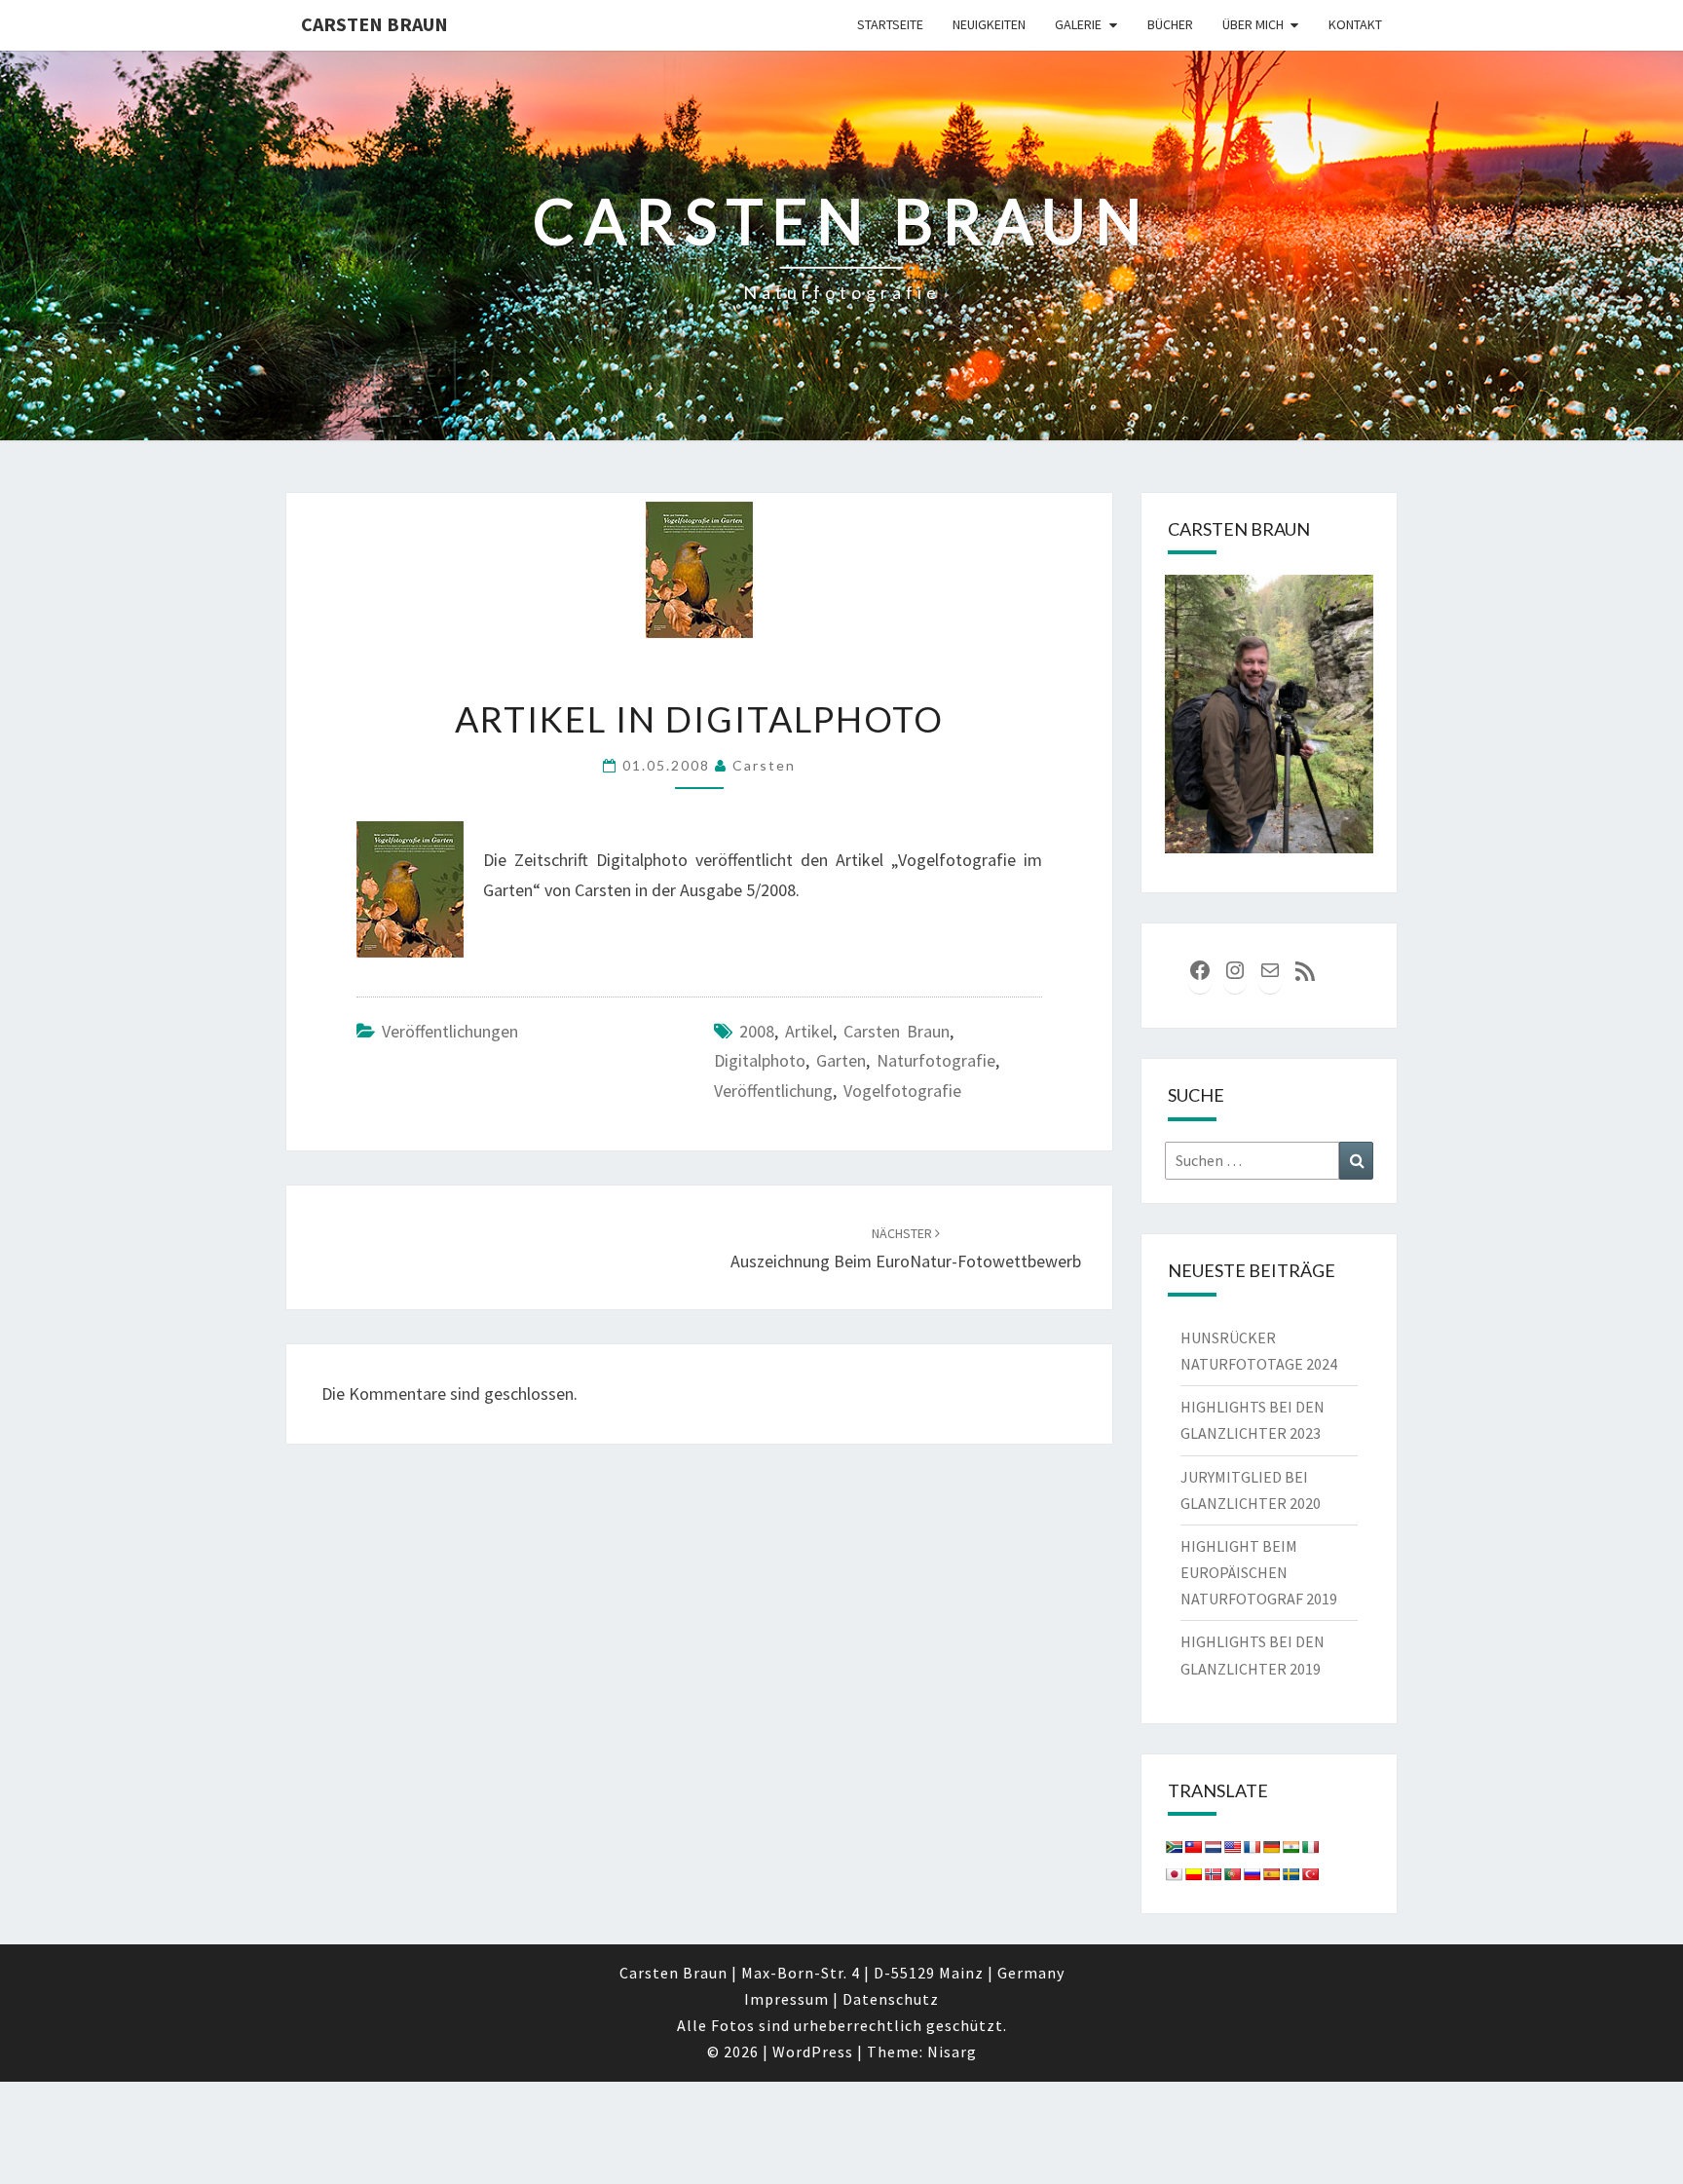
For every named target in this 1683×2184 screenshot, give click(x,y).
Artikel (809, 1031)
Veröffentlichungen (450, 1031)
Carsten (764, 765)
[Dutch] (1213, 1847)
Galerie (1078, 24)
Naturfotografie (936, 1060)
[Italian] (1310, 1847)
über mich (1253, 24)
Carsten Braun (374, 24)
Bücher (1170, 24)
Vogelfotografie (902, 1091)
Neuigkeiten (989, 24)
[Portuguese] (1232, 1874)
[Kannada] (1193, 1874)
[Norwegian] (1213, 1874)
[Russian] (1252, 1874)
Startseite (890, 24)
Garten (841, 1060)
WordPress (813, 2052)
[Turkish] (1310, 1874)
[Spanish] (1271, 1874)
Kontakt (1355, 24)
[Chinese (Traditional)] (1193, 1847)
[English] (1232, 1847)
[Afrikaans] (1174, 1847)
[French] (1252, 1847)
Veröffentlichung (773, 1091)
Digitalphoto (760, 1060)
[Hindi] (1290, 1847)
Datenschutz (891, 1999)
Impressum (786, 1999)
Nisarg (952, 2052)
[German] (1271, 1847)
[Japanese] (1174, 1874)
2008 (757, 1031)
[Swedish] (1290, 1874)
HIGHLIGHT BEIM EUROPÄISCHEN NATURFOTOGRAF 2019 (1259, 1572)
